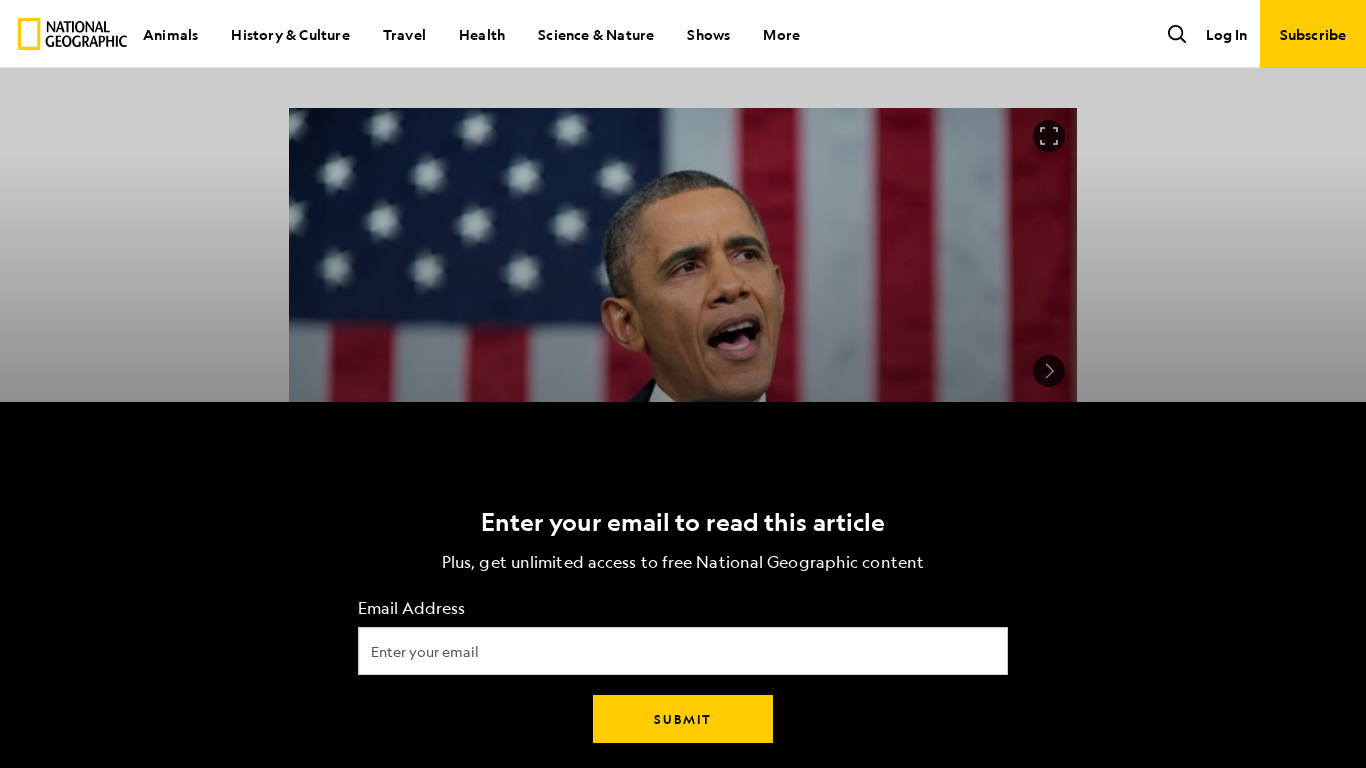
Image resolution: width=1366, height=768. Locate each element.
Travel (404, 34)
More (781, 34)
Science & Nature (596, 34)
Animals (170, 34)
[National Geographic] (72, 34)
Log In (1226, 34)
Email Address (411, 608)
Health (482, 34)
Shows (708, 34)
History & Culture (290, 34)
